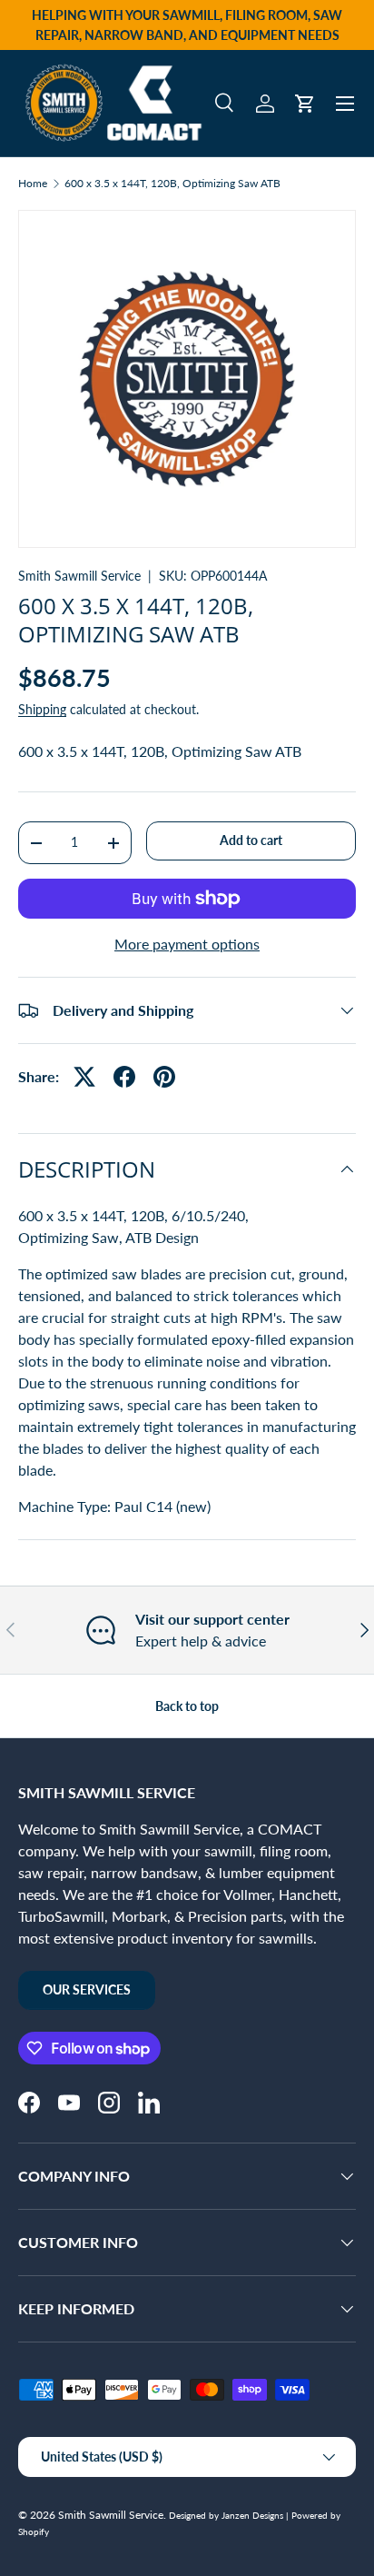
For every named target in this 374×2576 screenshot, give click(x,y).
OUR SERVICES (87, 1989)
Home (33, 184)
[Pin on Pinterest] (164, 1077)
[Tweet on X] (84, 1077)
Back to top (187, 1706)
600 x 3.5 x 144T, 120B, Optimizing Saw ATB (172, 184)
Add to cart (251, 840)
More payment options (187, 944)
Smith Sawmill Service (79, 576)
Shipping (42, 709)
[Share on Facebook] (124, 1077)
